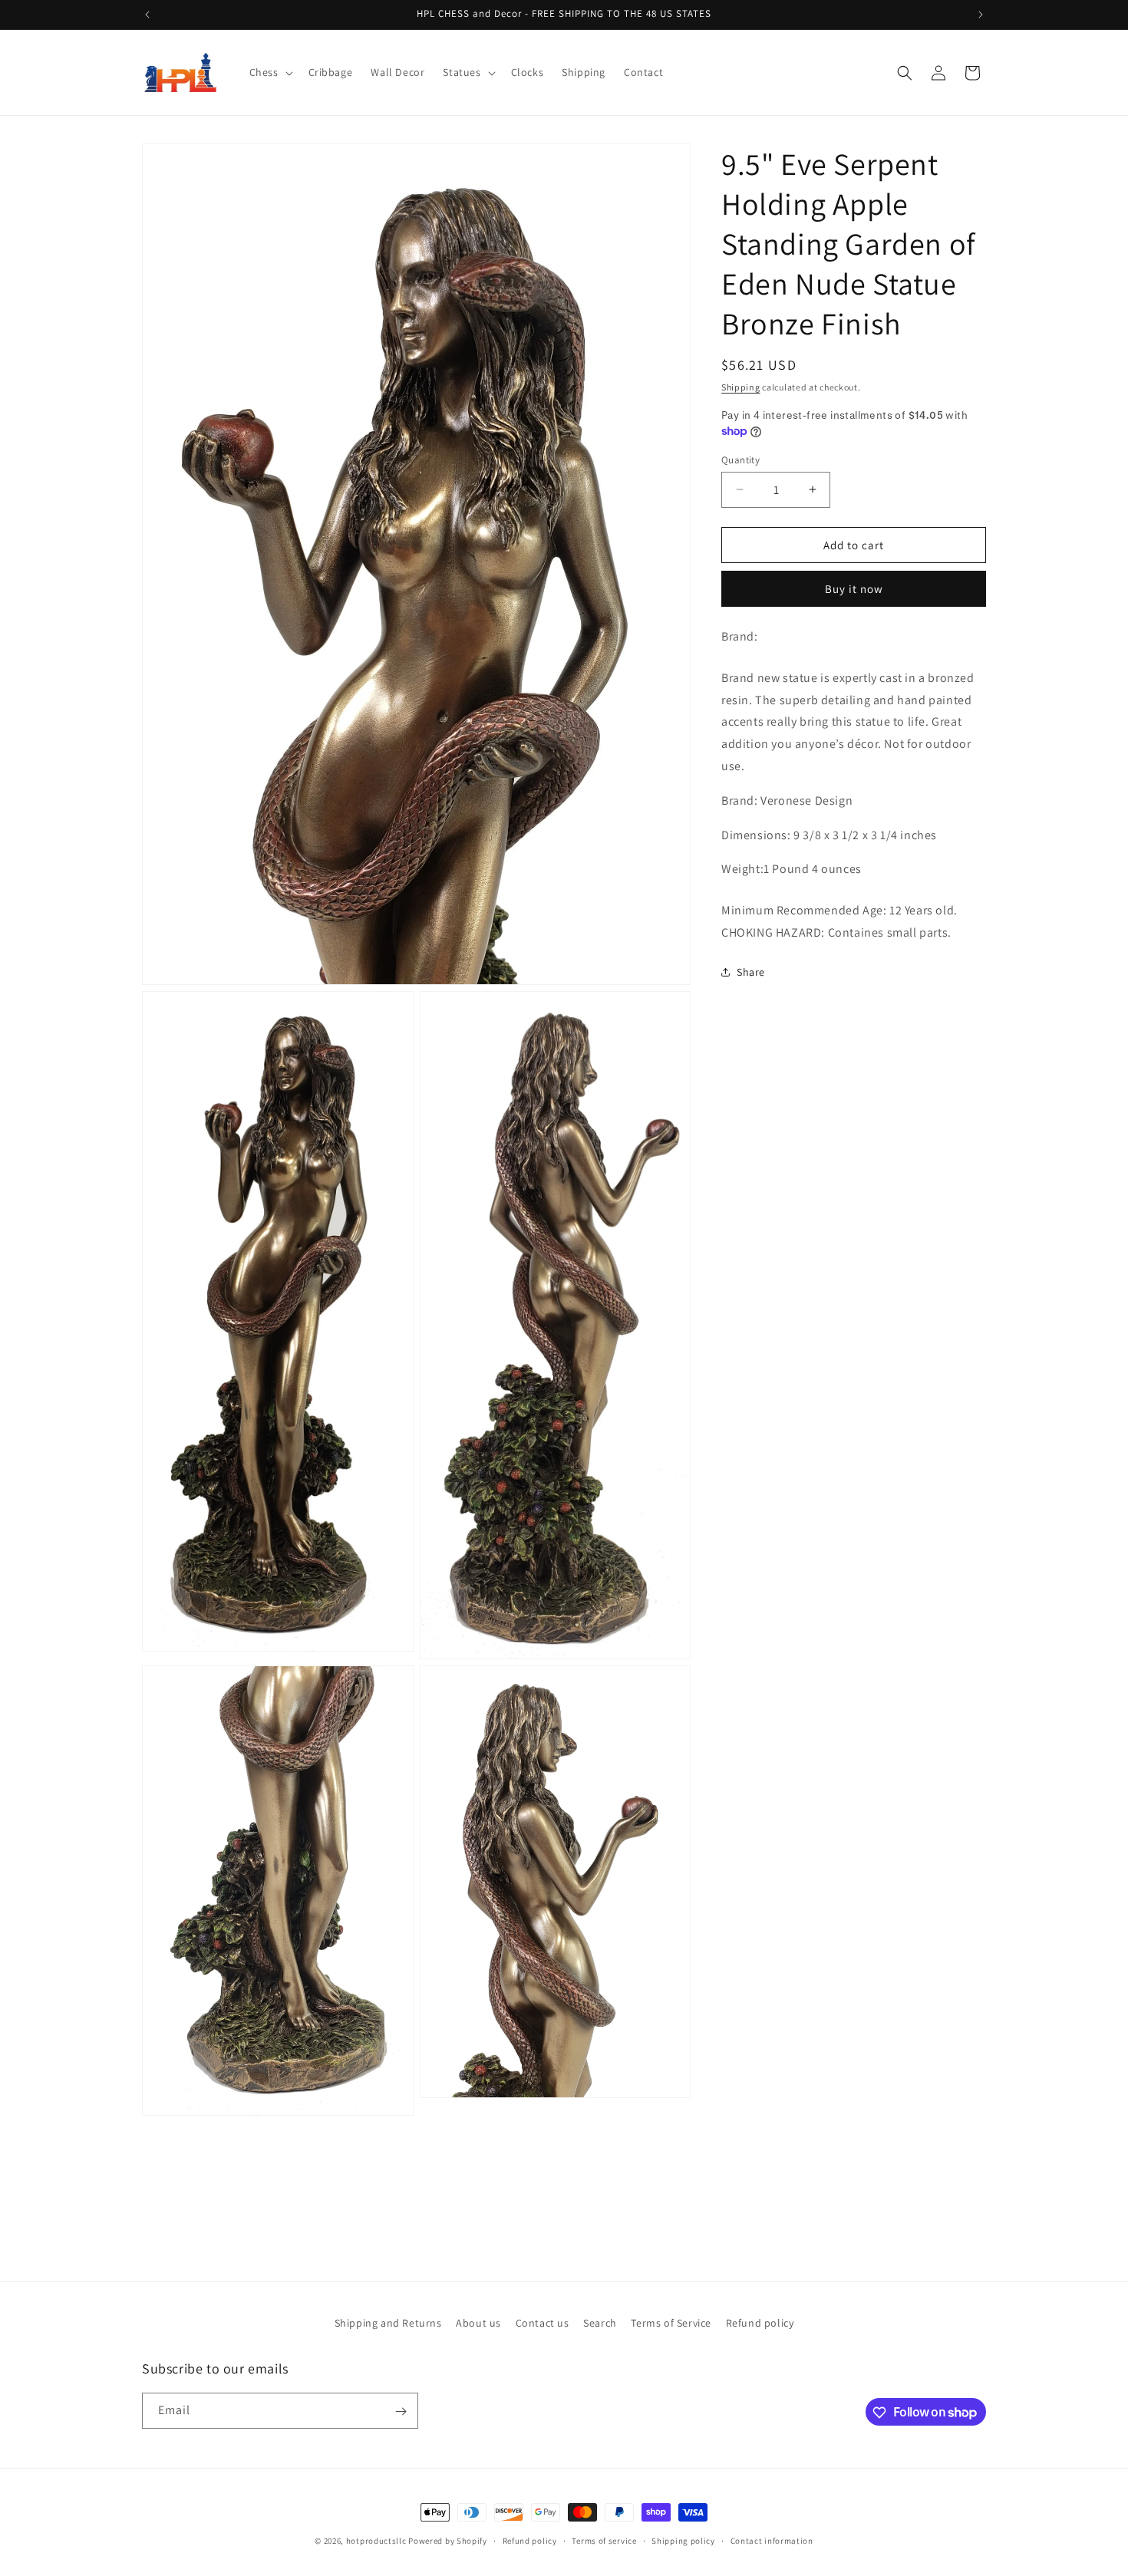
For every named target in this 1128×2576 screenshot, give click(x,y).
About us (478, 2323)
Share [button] (751, 972)
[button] (270, 72)
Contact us (543, 2323)
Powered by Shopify (448, 2541)
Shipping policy (683, 2540)
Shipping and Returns (388, 2323)
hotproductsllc (376, 2541)
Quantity (740, 459)
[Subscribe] (401, 2411)
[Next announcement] (981, 15)
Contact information (772, 2540)
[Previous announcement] (147, 15)
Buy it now (854, 589)
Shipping (741, 387)
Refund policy (760, 2323)
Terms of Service (671, 2323)
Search (600, 2323)
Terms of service (604, 2540)
